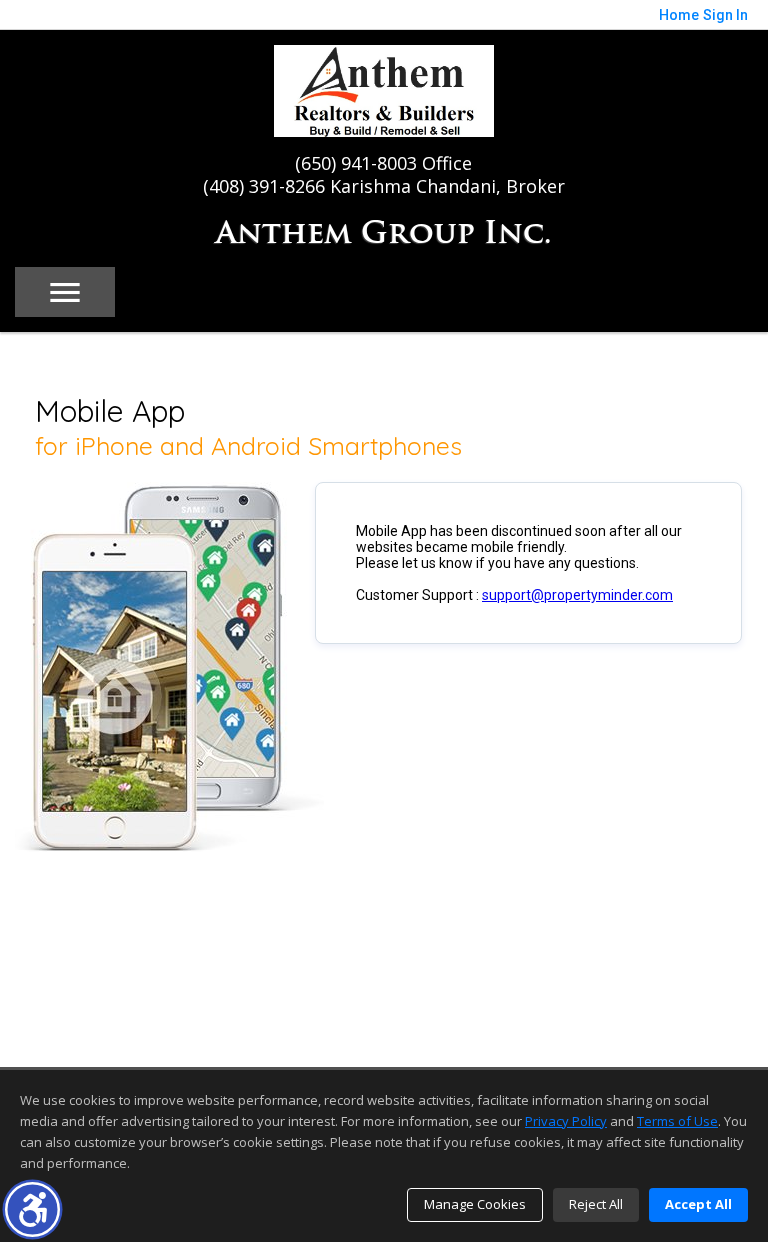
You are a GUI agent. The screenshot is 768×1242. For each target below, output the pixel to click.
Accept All (698, 1204)
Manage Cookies (475, 1204)
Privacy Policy (566, 1121)
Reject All (596, 1204)
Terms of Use (677, 1121)
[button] (32, 1209)
